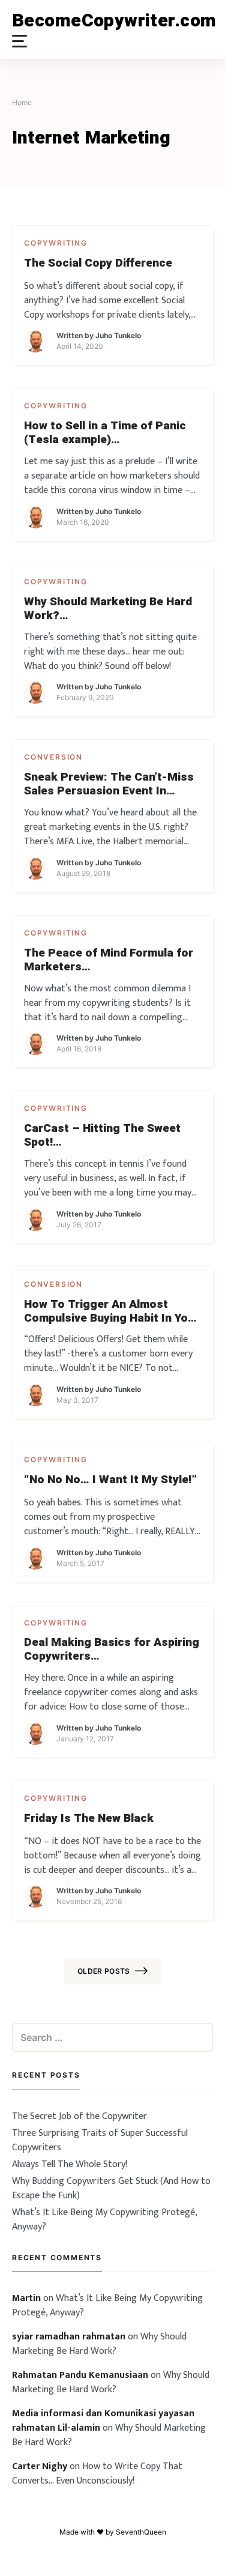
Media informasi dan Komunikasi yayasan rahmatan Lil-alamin (103, 2421)
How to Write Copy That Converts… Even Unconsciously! (97, 2474)
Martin (26, 2298)
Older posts (104, 1971)
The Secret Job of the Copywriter (79, 2116)
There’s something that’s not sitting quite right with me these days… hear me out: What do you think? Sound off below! (110, 652)
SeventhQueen (141, 2532)
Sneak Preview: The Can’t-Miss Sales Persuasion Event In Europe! (109, 784)
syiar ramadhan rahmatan (69, 2337)
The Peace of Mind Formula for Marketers (109, 960)
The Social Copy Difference (98, 263)
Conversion (53, 757)
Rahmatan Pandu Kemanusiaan (80, 2375)
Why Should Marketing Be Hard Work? (108, 609)
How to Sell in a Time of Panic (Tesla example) (105, 433)
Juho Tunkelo (118, 335)
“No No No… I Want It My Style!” (110, 1480)
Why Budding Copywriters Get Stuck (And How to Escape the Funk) (111, 2188)
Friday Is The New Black (89, 1819)
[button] (19, 41)
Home (22, 102)
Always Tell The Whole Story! (70, 2164)
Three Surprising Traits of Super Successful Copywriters (100, 2140)
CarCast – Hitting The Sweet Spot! (102, 1135)
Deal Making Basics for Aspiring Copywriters (112, 1649)
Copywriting (56, 243)
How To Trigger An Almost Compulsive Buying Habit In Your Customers (112, 1311)
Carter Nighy (40, 2466)
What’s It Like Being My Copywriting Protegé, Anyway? (104, 2220)
